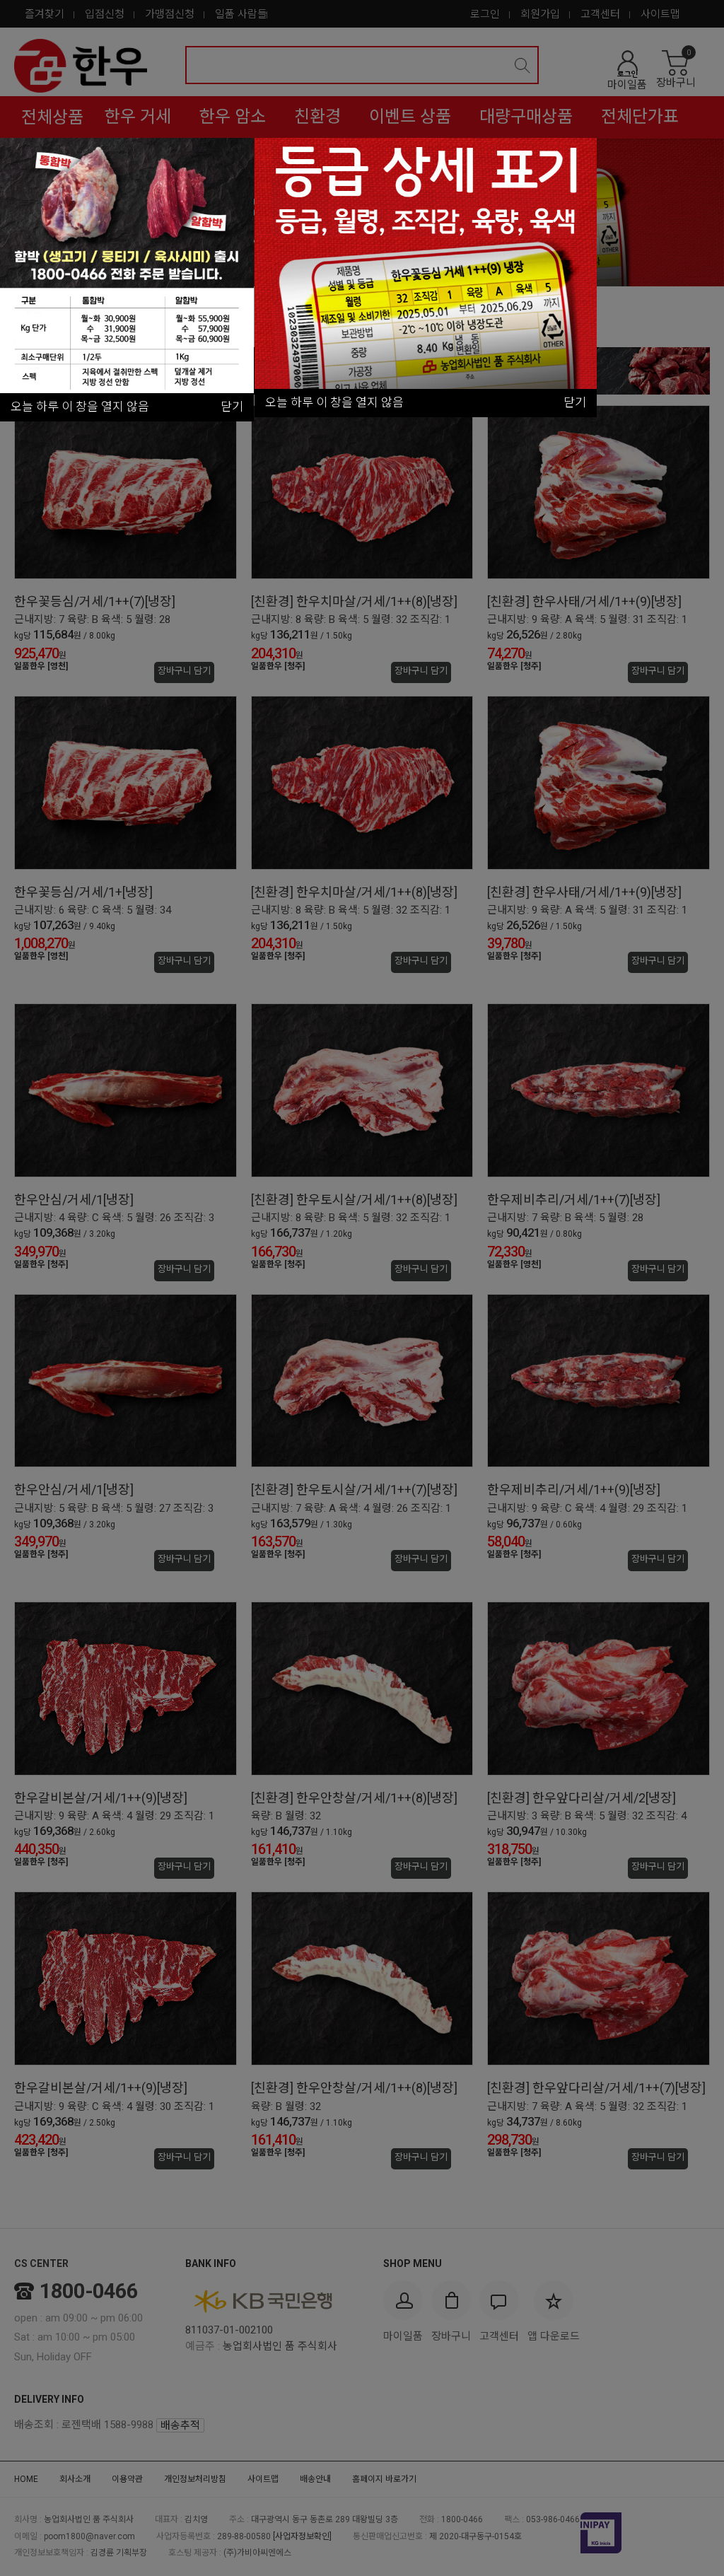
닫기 (575, 402)
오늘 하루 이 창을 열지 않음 (334, 402)
